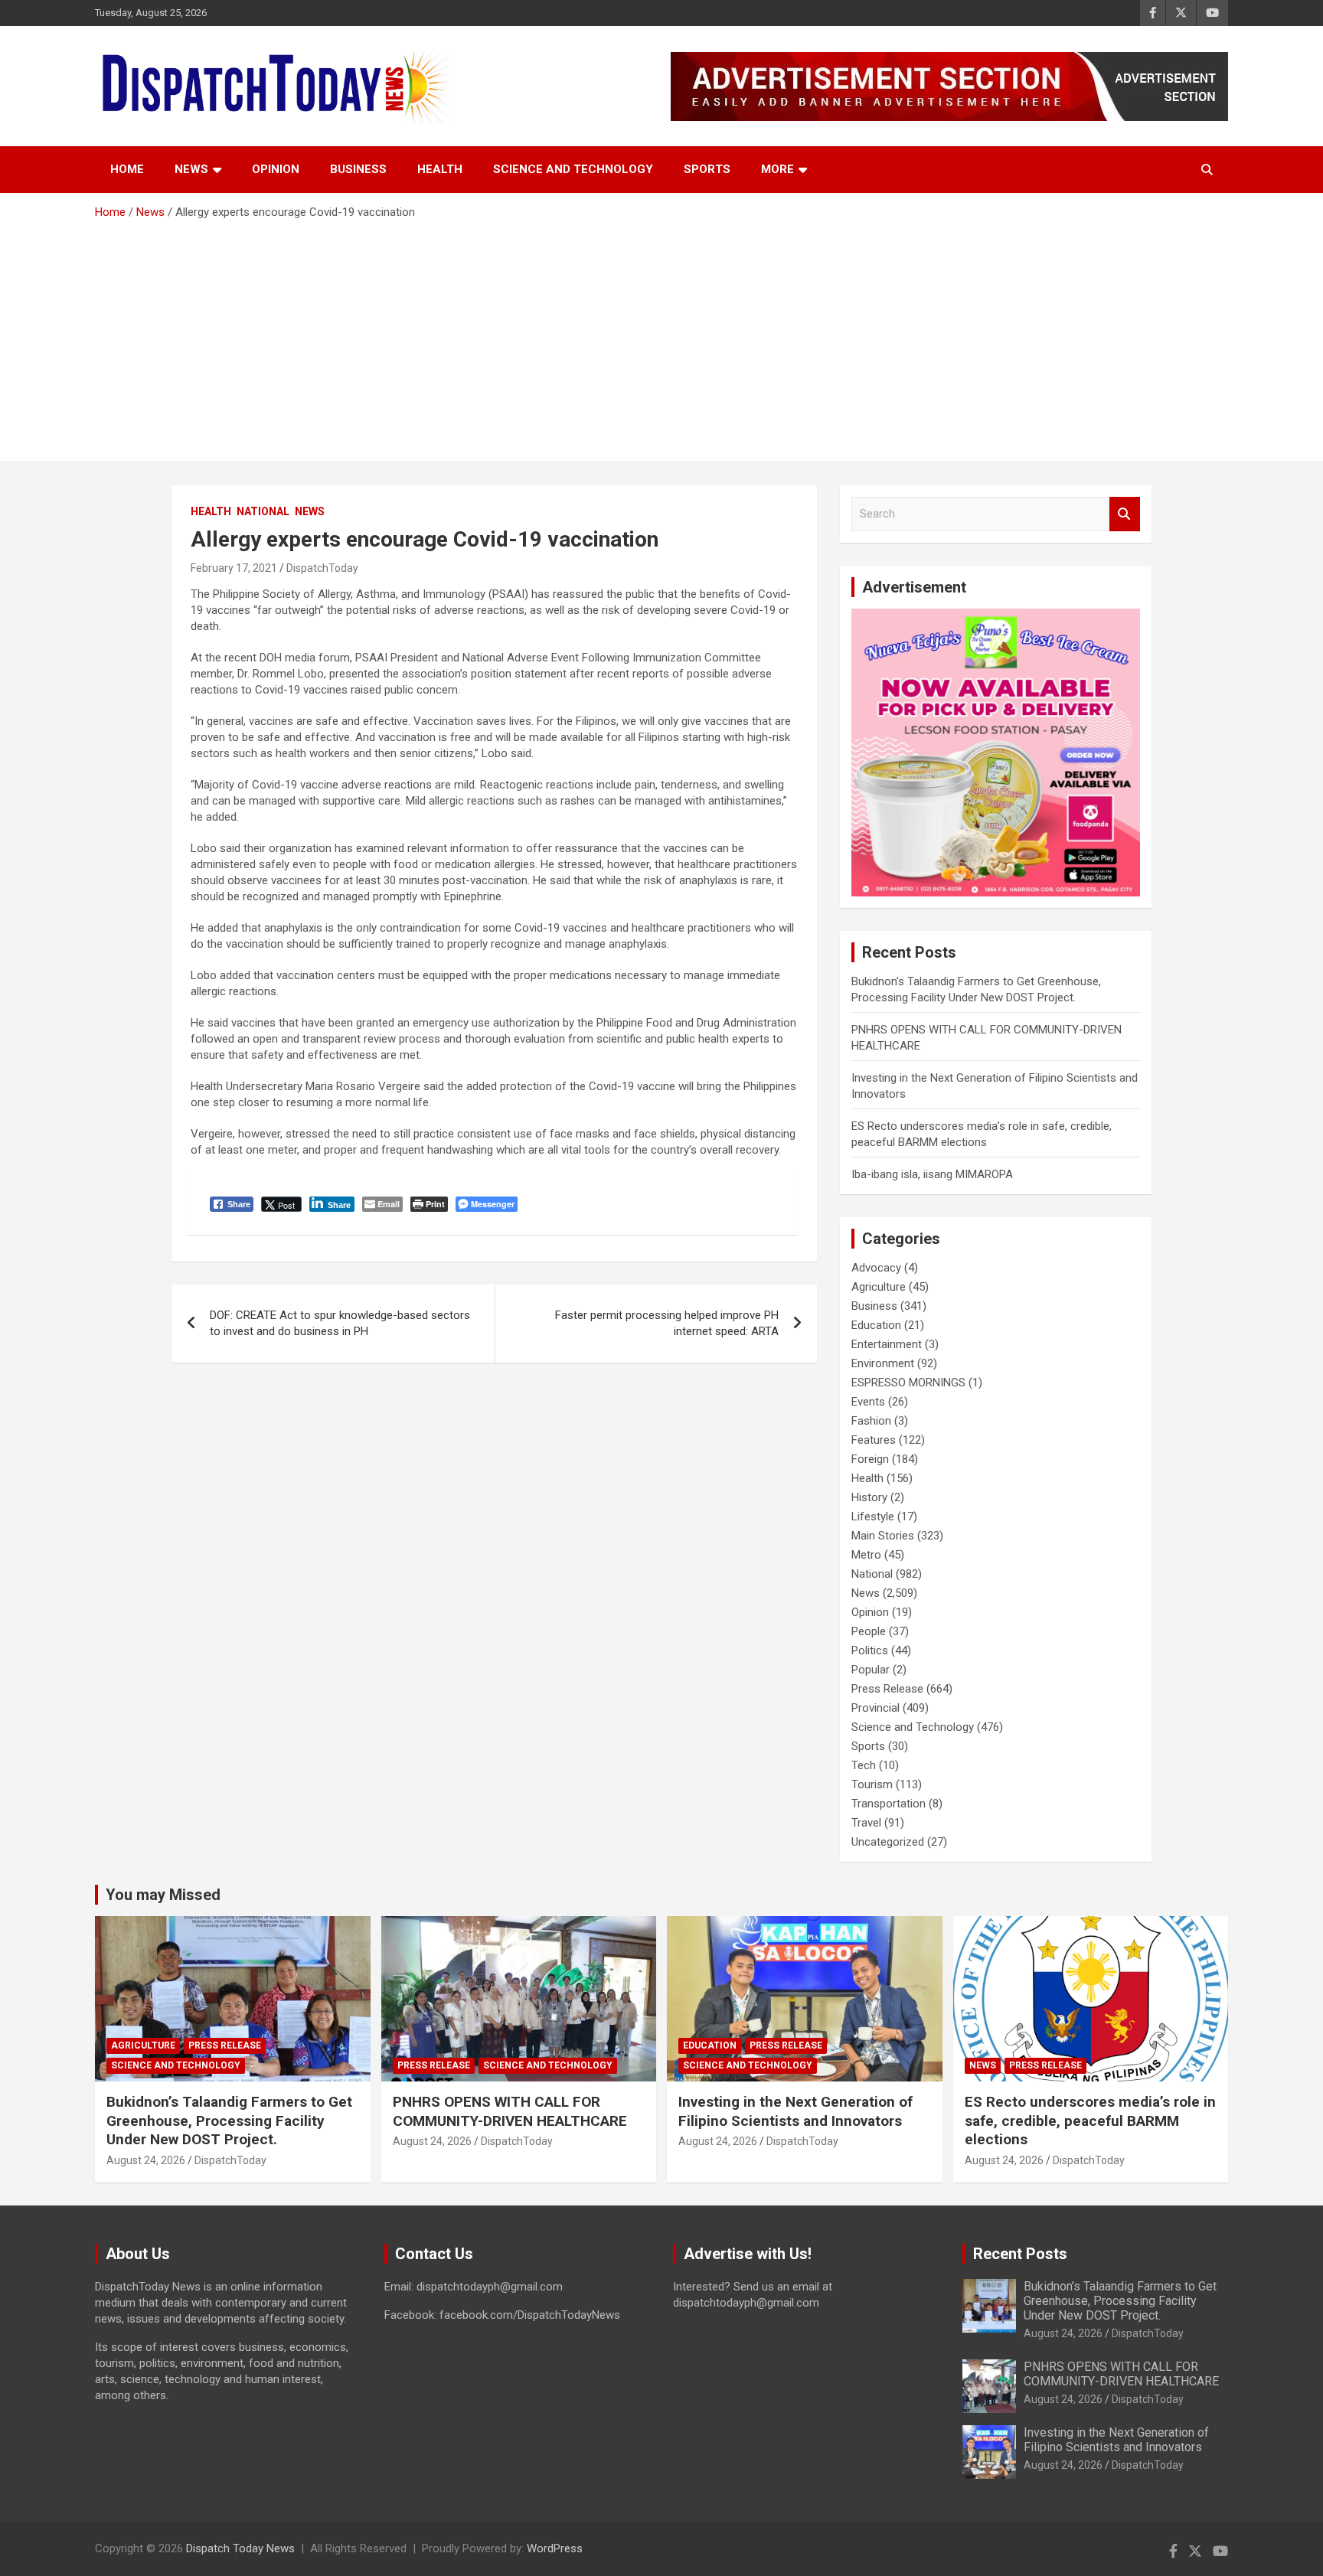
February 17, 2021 (234, 568)
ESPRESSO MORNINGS (908, 1383)
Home (127, 169)
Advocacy (876, 1268)
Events (868, 1402)
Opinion (276, 169)
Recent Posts (1020, 2254)
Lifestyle (873, 1517)
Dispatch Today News (240, 2548)
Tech (864, 1765)
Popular (871, 1670)
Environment (883, 1363)
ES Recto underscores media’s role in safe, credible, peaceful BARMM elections (1090, 2121)
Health (440, 169)
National (263, 511)
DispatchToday (322, 568)
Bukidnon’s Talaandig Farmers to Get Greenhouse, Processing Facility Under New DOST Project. (229, 2121)
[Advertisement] (661, 335)
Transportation (889, 1804)
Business (358, 169)
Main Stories (883, 1536)
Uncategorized (888, 1842)
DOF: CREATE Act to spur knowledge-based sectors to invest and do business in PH (340, 1323)
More (777, 169)
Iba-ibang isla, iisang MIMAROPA (932, 1174)
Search (1125, 514)
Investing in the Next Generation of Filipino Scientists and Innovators (795, 2111)
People (869, 1631)
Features (874, 1440)
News (191, 169)
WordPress (555, 2548)
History (869, 1497)
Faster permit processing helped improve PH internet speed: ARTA (667, 1323)
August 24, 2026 (146, 2160)
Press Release (887, 1689)
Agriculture (879, 1287)
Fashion (871, 1421)
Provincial (875, 1708)
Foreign (870, 1459)
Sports (707, 169)
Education (876, 1325)
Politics (870, 1650)
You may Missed (163, 1895)
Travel (866, 1823)
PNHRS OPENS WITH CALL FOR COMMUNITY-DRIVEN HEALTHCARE (510, 2111)
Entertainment (887, 1344)
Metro (866, 1555)
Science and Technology (573, 169)
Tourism (872, 1784)
